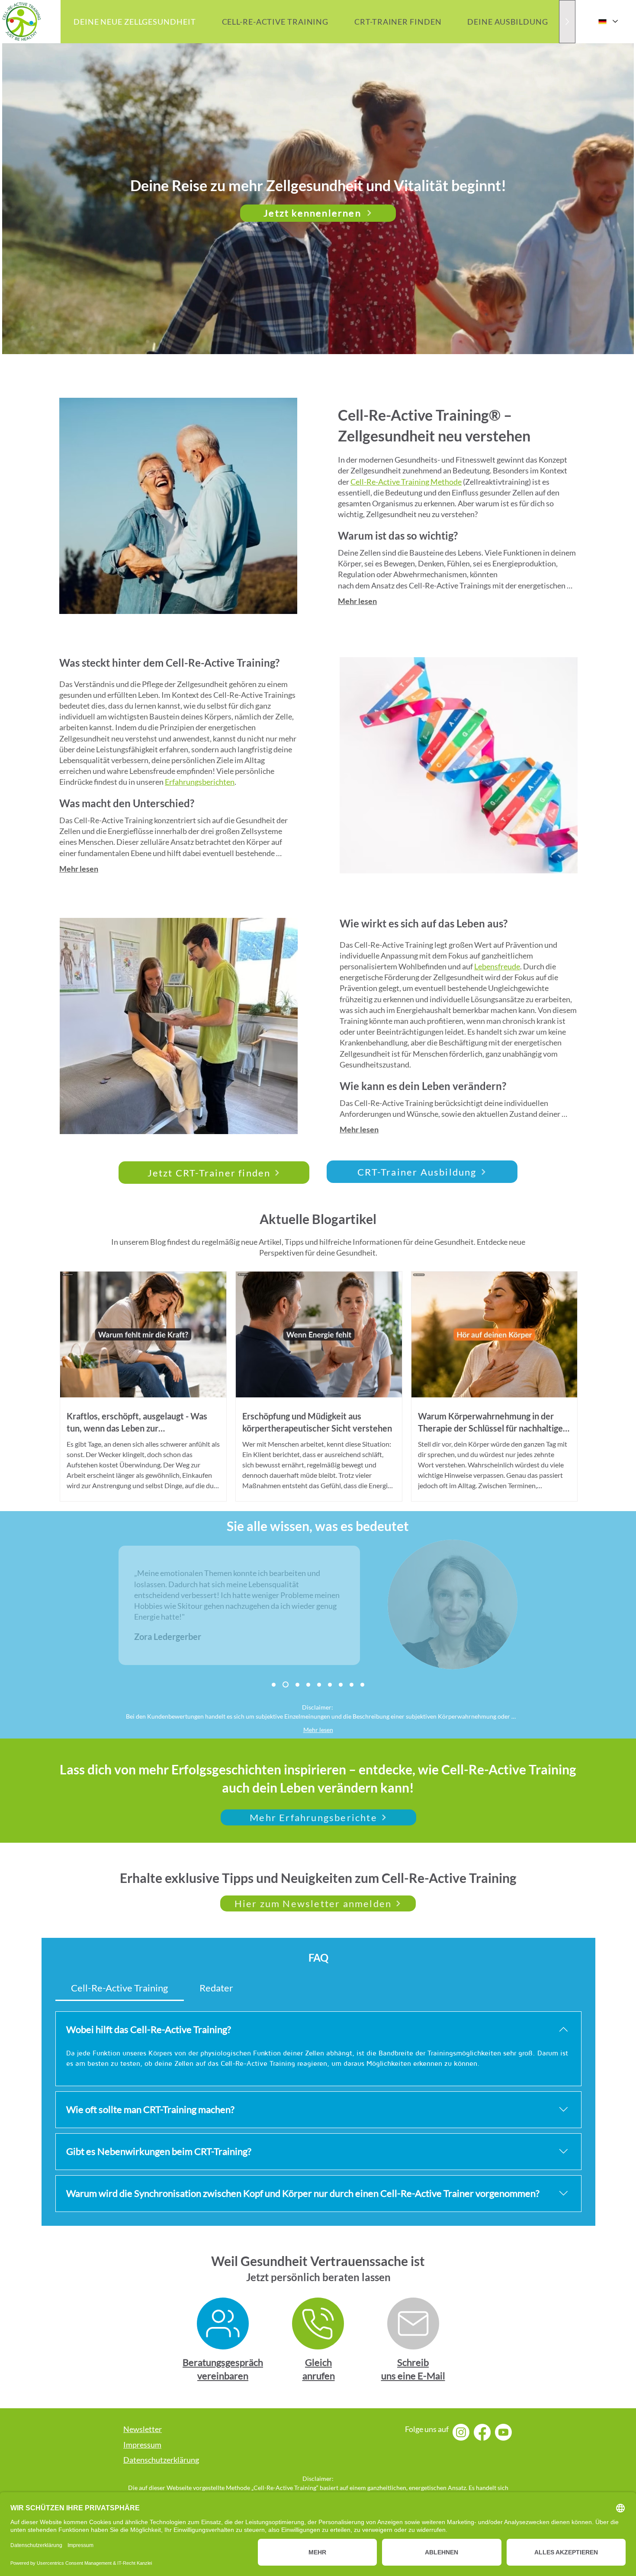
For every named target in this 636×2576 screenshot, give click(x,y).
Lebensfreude (497, 966)
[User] (223, 2324)
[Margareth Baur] (341, 1685)
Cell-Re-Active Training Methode (406, 482)
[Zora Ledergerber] (284, 1685)
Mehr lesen (357, 601)
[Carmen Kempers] (319, 1685)
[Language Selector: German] (608, 21)
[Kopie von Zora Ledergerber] (308, 1685)
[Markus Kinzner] (352, 1685)
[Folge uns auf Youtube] (503, 2432)
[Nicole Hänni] (362, 1685)
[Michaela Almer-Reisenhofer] (274, 1685)
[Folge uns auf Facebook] (482, 2432)
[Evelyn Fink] (330, 1685)
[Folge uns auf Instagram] (461, 2432)
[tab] (120, 1988)
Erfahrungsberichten (200, 782)
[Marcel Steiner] (296, 1684)
